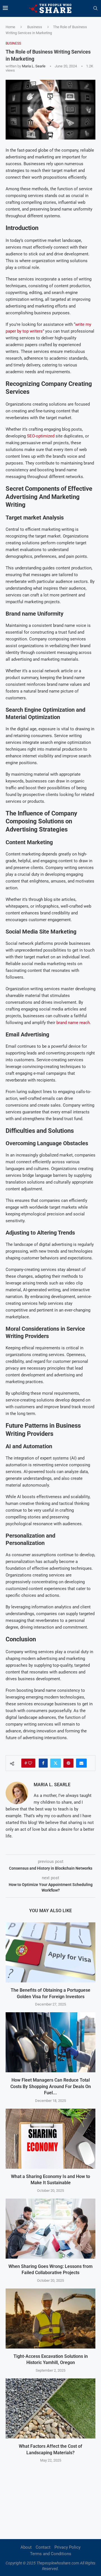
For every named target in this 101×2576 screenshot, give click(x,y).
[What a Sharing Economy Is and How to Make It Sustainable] (50, 2139)
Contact (43, 2547)
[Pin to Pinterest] (68, 1763)
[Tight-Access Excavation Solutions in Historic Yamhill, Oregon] (50, 2319)
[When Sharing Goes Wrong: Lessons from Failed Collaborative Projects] (50, 2229)
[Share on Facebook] (43, 1763)
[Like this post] (30, 1763)
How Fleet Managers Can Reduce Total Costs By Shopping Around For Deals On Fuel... (51, 2086)
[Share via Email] (81, 1763)
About (26, 2547)
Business (35, 27)
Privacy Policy (67, 2547)
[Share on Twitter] (56, 1763)
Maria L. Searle (34, 66)
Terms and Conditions (51, 2554)
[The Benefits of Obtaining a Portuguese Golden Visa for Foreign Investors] (50, 1952)
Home (10, 27)
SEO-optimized (41, 436)
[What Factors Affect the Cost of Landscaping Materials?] (50, 2408)
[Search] (95, 8)
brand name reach (73, 1023)
